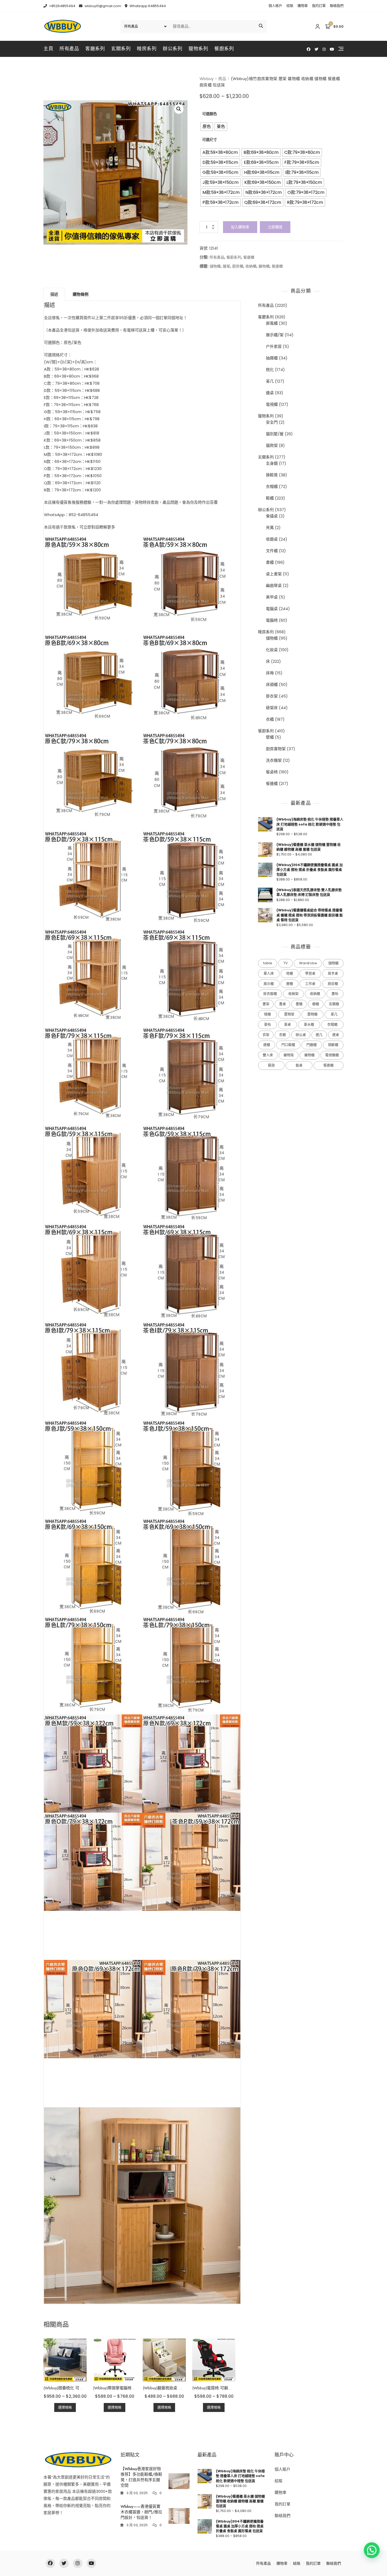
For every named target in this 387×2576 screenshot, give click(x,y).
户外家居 (274, 346)
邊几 (319, 1035)
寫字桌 (333, 973)
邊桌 (270, 393)
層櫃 (290, 984)
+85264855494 (62, 6)
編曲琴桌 (274, 585)
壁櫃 (270, 737)
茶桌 (287, 1024)
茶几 (270, 381)
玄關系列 (121, 49)
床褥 (270, 673)
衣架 (266, 1035)
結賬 (290, 6)
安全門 (272, 422)
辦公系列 (172, 49)
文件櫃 (272, 551)
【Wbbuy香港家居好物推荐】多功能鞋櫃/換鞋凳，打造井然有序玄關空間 (141, 2477)
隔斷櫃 (333, 1045)
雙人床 (268, 1055)
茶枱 (267, 1024)
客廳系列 (95, 49)
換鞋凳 (272, 475)
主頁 (48, 49)
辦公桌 (301, 1035)
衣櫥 (282, 1035)
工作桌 (310, 984)
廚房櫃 (238, 266)
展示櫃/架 (275, 335)
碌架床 (272, 708)
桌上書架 (274, 574)
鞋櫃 (270, 498)
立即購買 (275, 227)
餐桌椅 (272, 772)
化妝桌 (272, 650)
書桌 (282, 1004)
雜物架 (289, 1055)
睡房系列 (147, 49)
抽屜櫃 (272, 358)
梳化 (270, 370)
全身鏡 (272, 463)
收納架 (293, 994)
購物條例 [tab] (81, 294)
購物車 (303, 6)
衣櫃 (270, 719)
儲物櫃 (215, 266)
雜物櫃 (264, 266)
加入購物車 (240, 227)
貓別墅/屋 (275, 434)
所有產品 (69, 49)
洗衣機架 (274, 760)
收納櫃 (251, 266)
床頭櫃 (272, 684)
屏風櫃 (272, 323)
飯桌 (299, 1065)
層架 (226, 266)
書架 (266, 1004)
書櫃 (270, 562)
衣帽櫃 (272, 486)
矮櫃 (267, 1014)
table (268, 963)
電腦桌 (272, 609)
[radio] (207, 127)
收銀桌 (272, 539)
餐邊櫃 (249, 257)
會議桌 (272, 516)
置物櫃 (312, 1014)
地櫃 (290, 973)
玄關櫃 (334, 1004)
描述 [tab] (54, 294)
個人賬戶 (275, 6)
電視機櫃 (332, 1055)
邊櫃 (267, 1045)
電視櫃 (272, 404)
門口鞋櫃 (288, 1045)
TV (286, 963)
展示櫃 (269, 984)
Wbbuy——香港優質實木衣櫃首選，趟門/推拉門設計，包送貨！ (141, 2512)
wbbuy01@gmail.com (102, 6)
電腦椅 (272, 620)
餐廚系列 (224, 49)
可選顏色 (210, 114)
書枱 (335, 994)
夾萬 (270, 528)
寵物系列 (198, 49)
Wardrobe (308, 963)
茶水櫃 (309, 1024)
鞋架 (271, 1065)
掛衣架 (272, 696)
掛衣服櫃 (270, 994)
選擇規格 (65, 2407)
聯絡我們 (337, 6)
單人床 (269, 973)
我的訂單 (319, 6)
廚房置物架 (276, 749)
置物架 (289, 1014)
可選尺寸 (210, 140)
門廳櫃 (312, 1045)
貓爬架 (272, 445)
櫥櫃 (316, 1004)
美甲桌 (272, 597)
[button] (179, 109)
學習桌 (310, 973)
